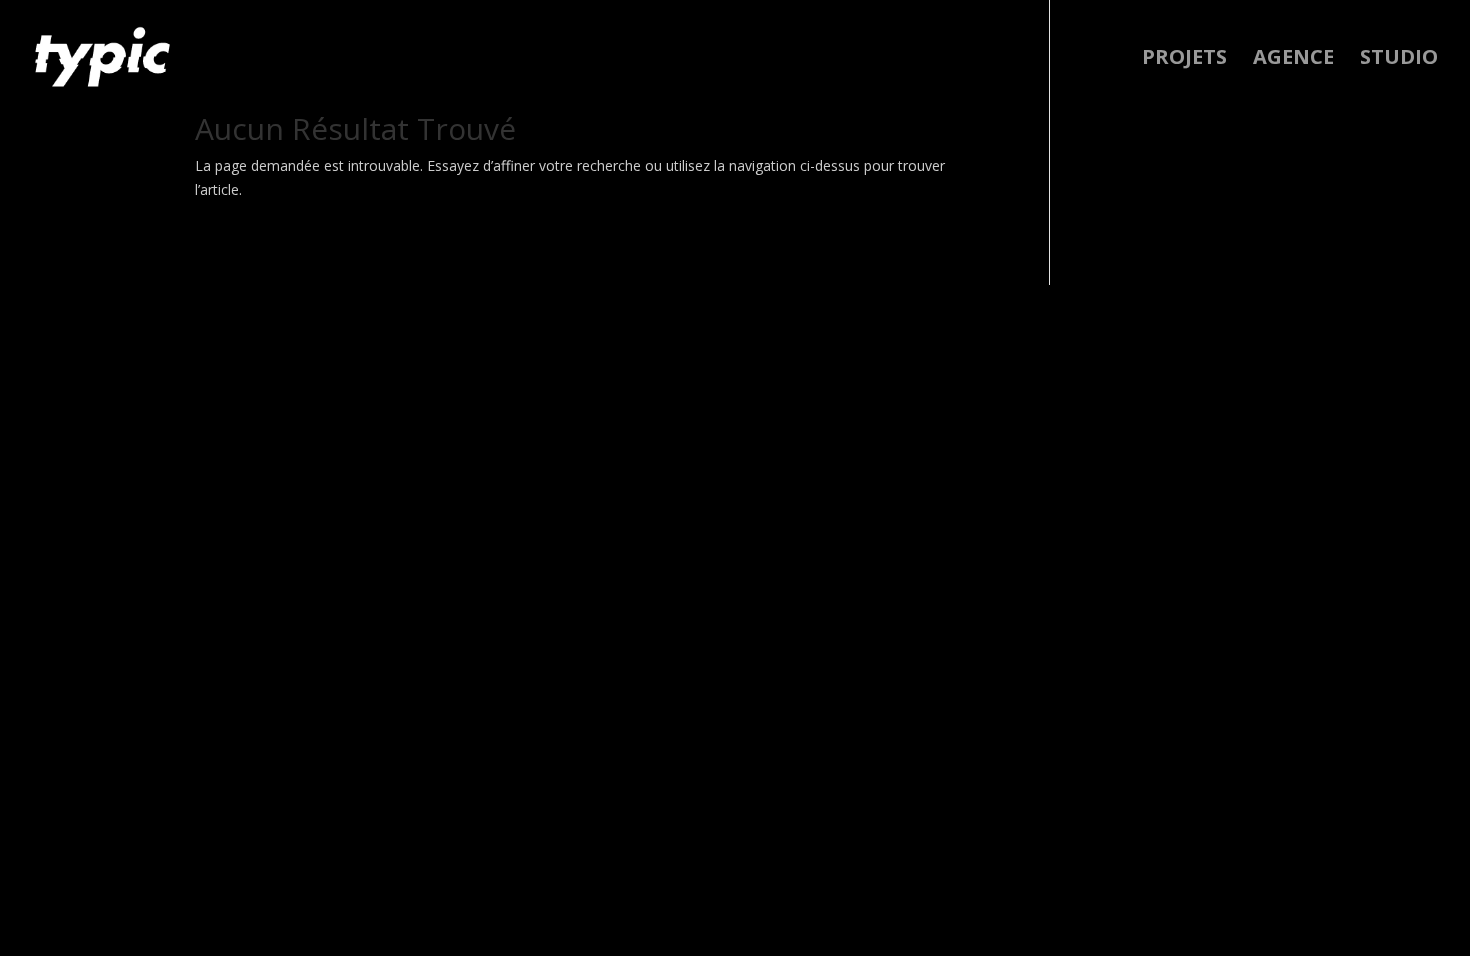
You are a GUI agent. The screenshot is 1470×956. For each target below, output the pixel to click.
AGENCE (1293, 60)
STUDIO (1399, 60)
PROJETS (1184, 60)
